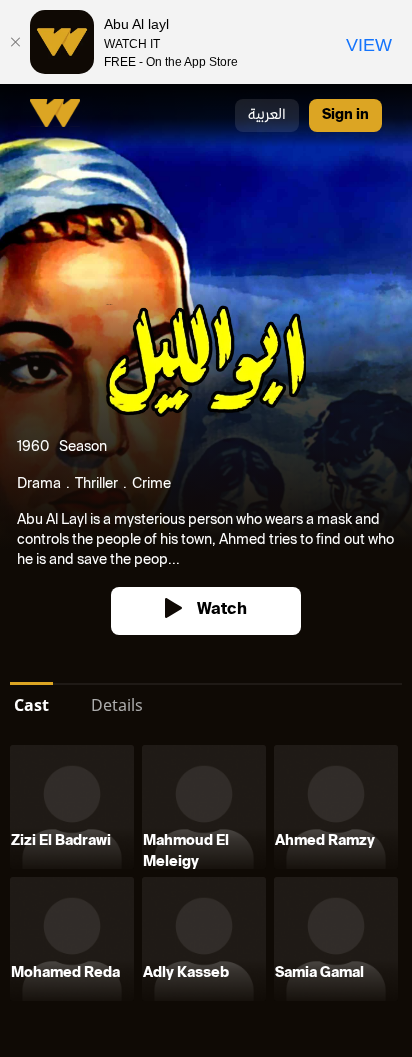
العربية (267, 115)
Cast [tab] (31, 705)
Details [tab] (117, 705)
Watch (222, 610)
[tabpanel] (206, 877)
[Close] (15, 42)
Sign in (345, 115)
